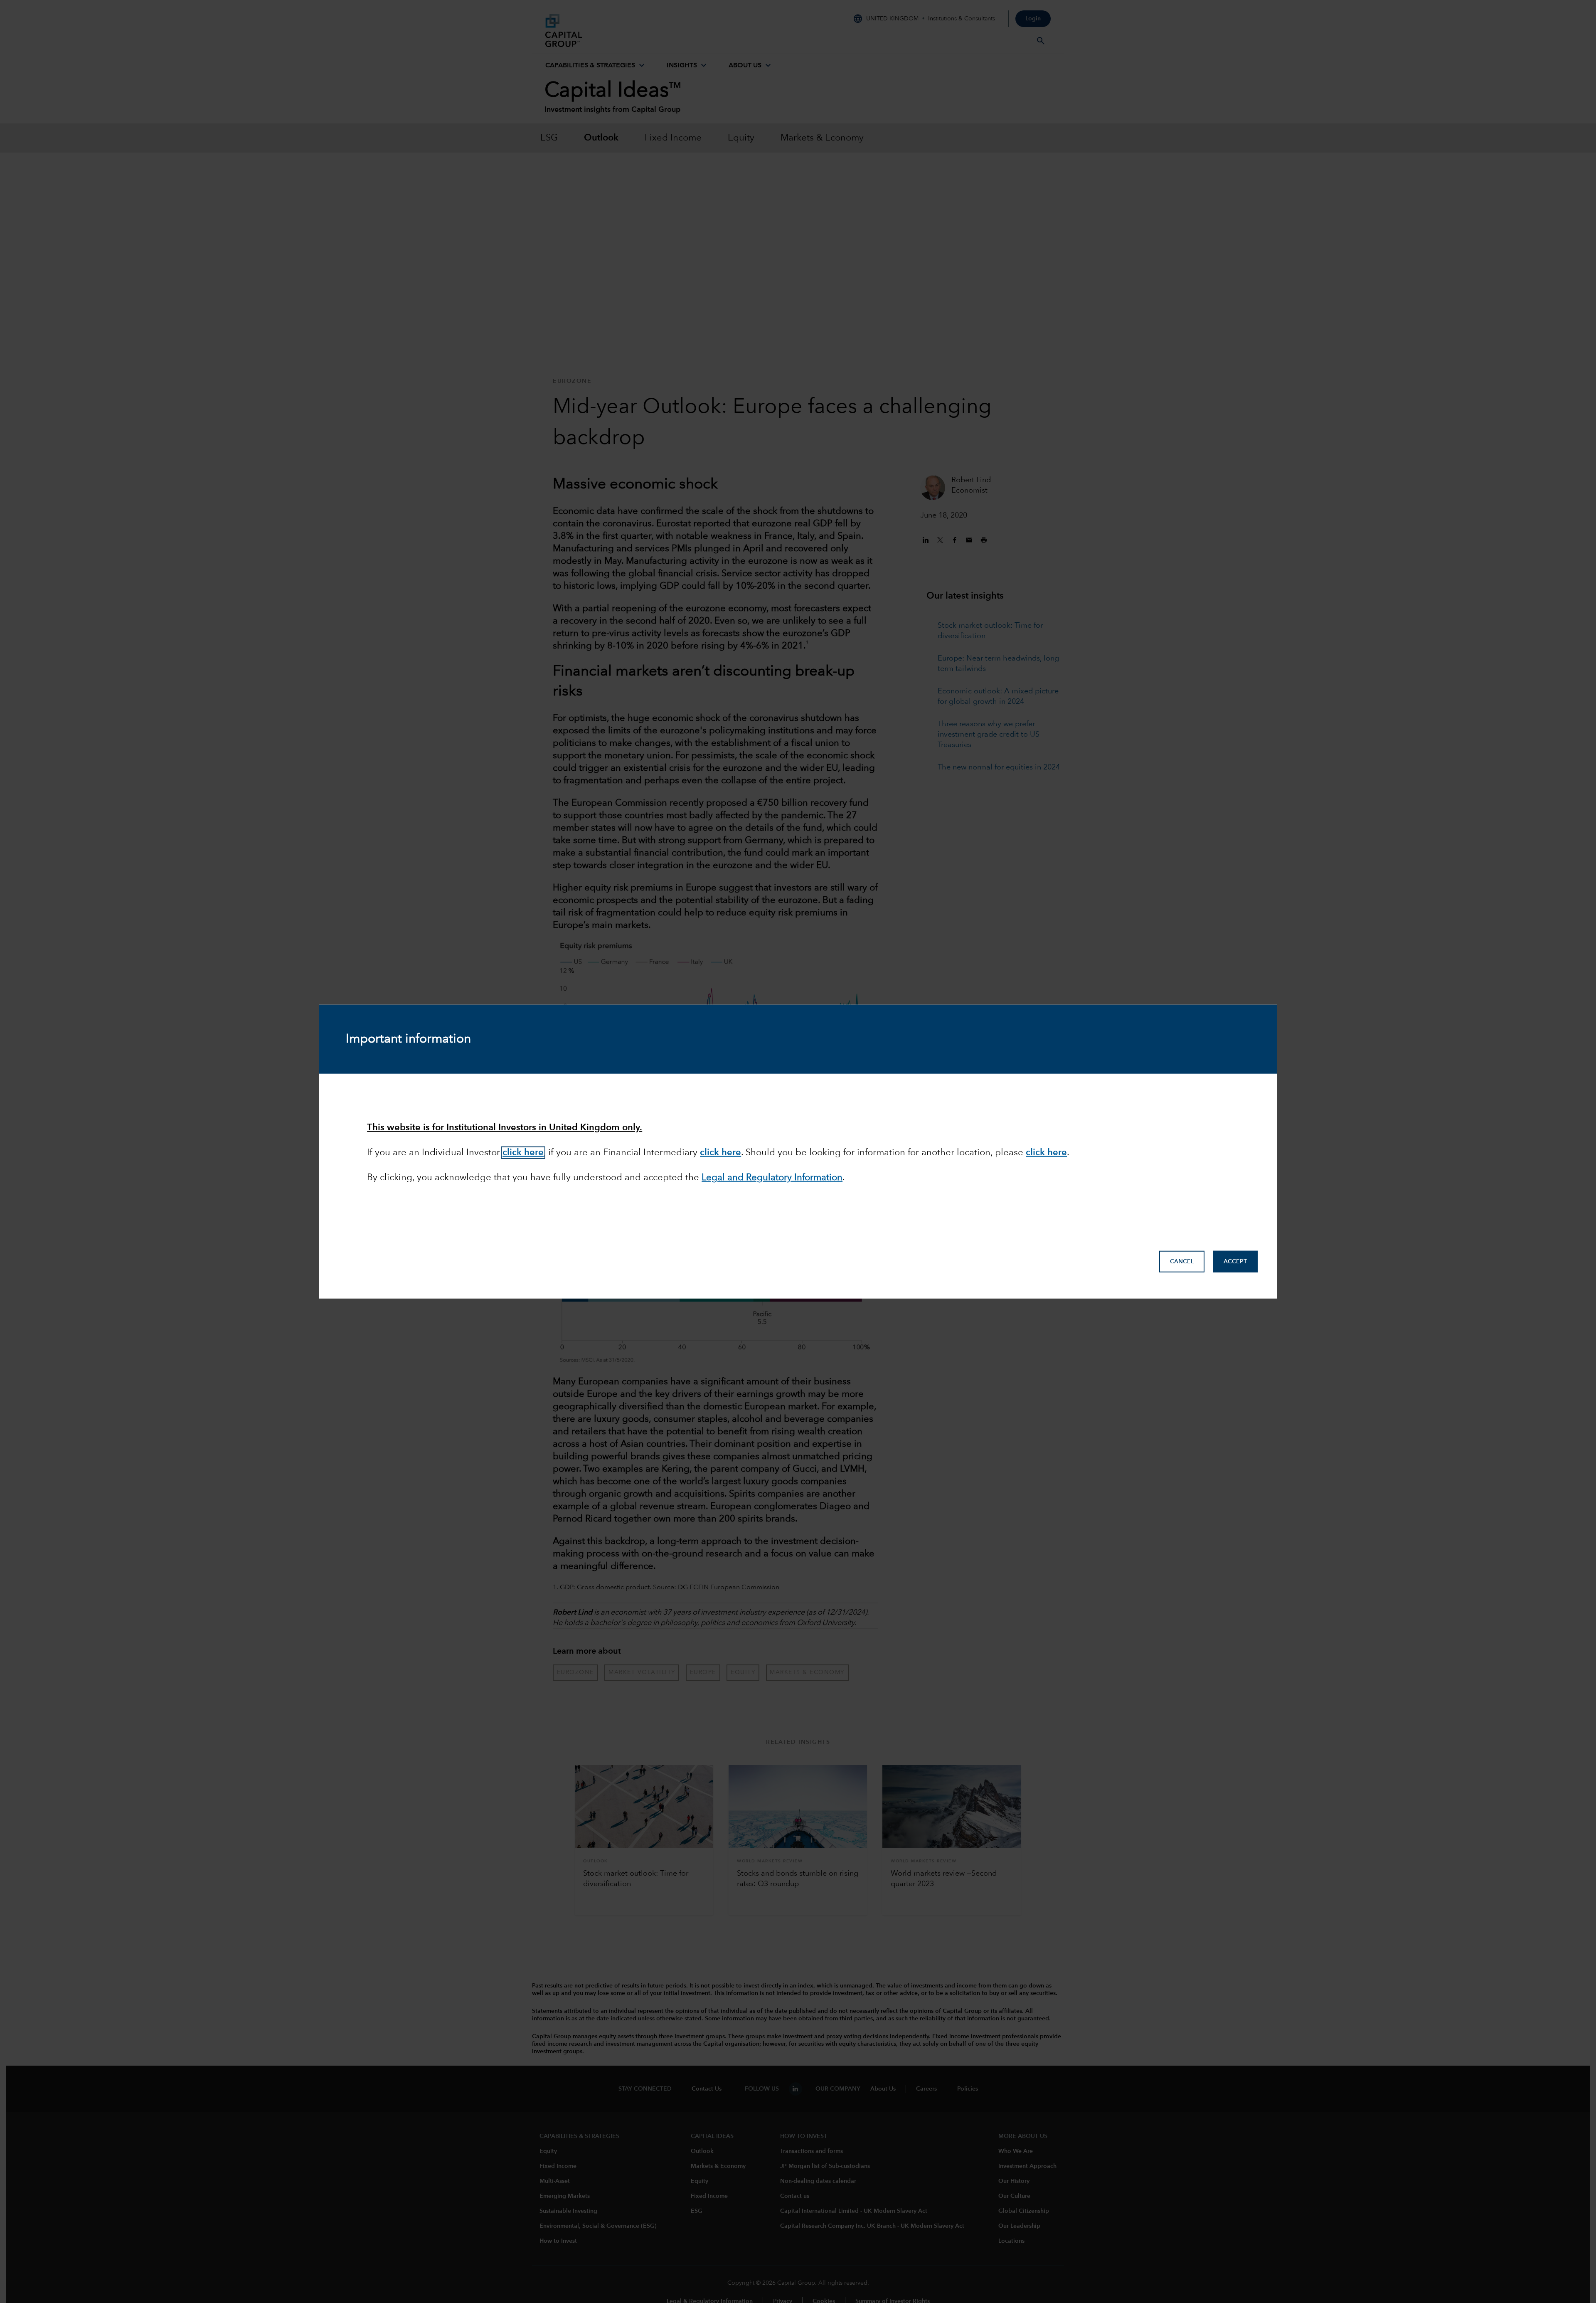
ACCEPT (1235, 1262)
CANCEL (1182, 1262)
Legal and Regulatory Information (772, 1178)
